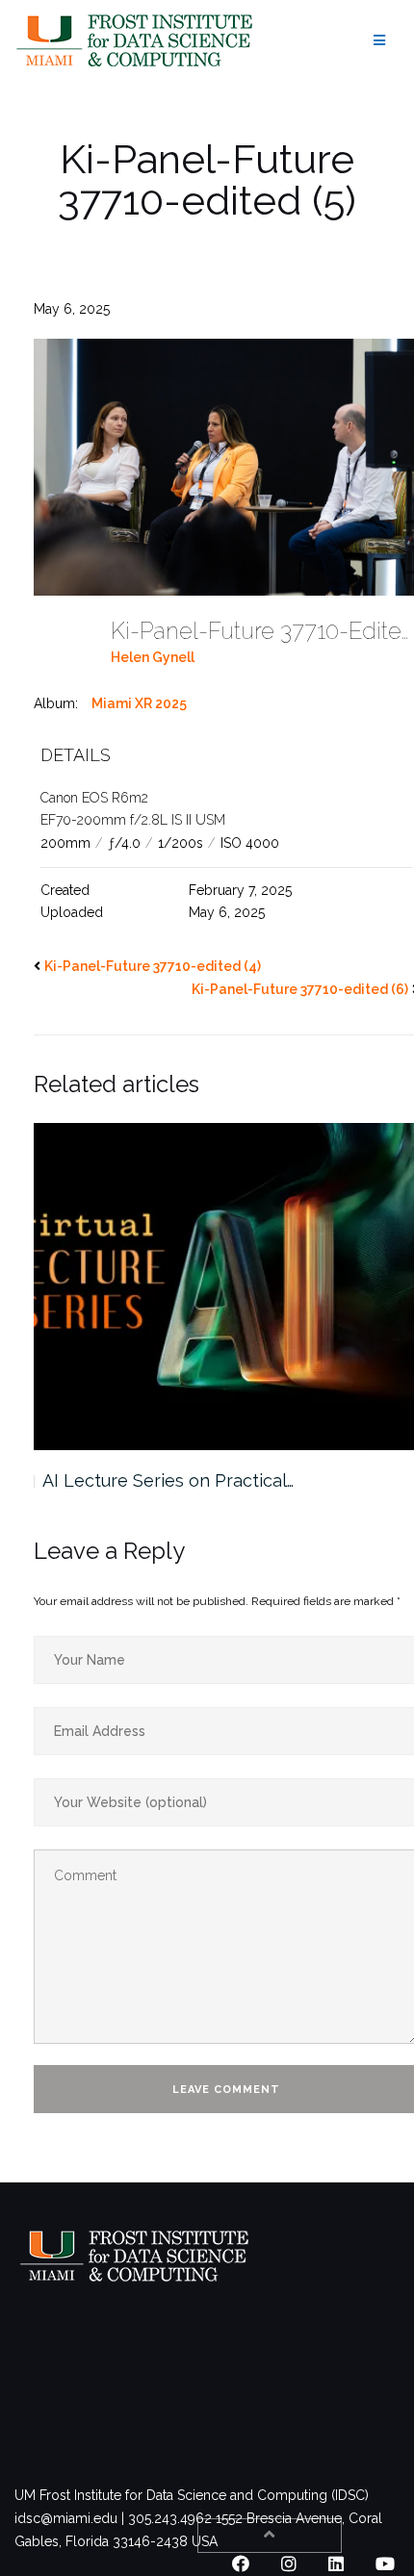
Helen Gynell (153, 657)
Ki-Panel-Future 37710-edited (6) (300, 989)
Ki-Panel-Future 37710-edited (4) (153, 966)
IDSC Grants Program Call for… (164, 1480)
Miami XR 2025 (139, 703)
